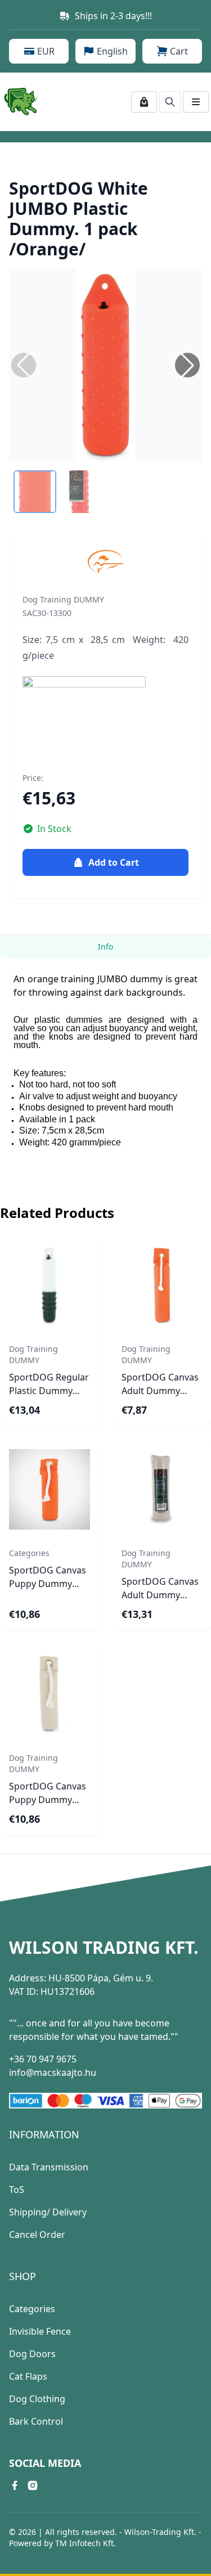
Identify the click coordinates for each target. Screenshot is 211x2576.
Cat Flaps (28, 2376)
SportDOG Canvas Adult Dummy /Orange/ (160, 1391)
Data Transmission (49, 2167)
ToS (17, 2190)
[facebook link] (15, 2485)
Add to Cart (114, 862)
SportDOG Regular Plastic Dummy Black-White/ (49, 1391)
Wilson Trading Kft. (104, 1948)
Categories (32, 2309)
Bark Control (36, 2421)
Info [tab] (105, 947)
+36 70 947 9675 (43, 2059)
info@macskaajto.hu (53, 2073)
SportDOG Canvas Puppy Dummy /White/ (48, 1800)
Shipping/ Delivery (48, 2212)
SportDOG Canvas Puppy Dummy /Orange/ (48, 1584)
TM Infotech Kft (84, 2543)
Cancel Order (37, 2235)
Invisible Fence (40, 2331)
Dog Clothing (37, 2399)
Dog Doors (32, 2354)
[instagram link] (33, 2485)
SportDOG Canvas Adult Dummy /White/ (160, 1595)
